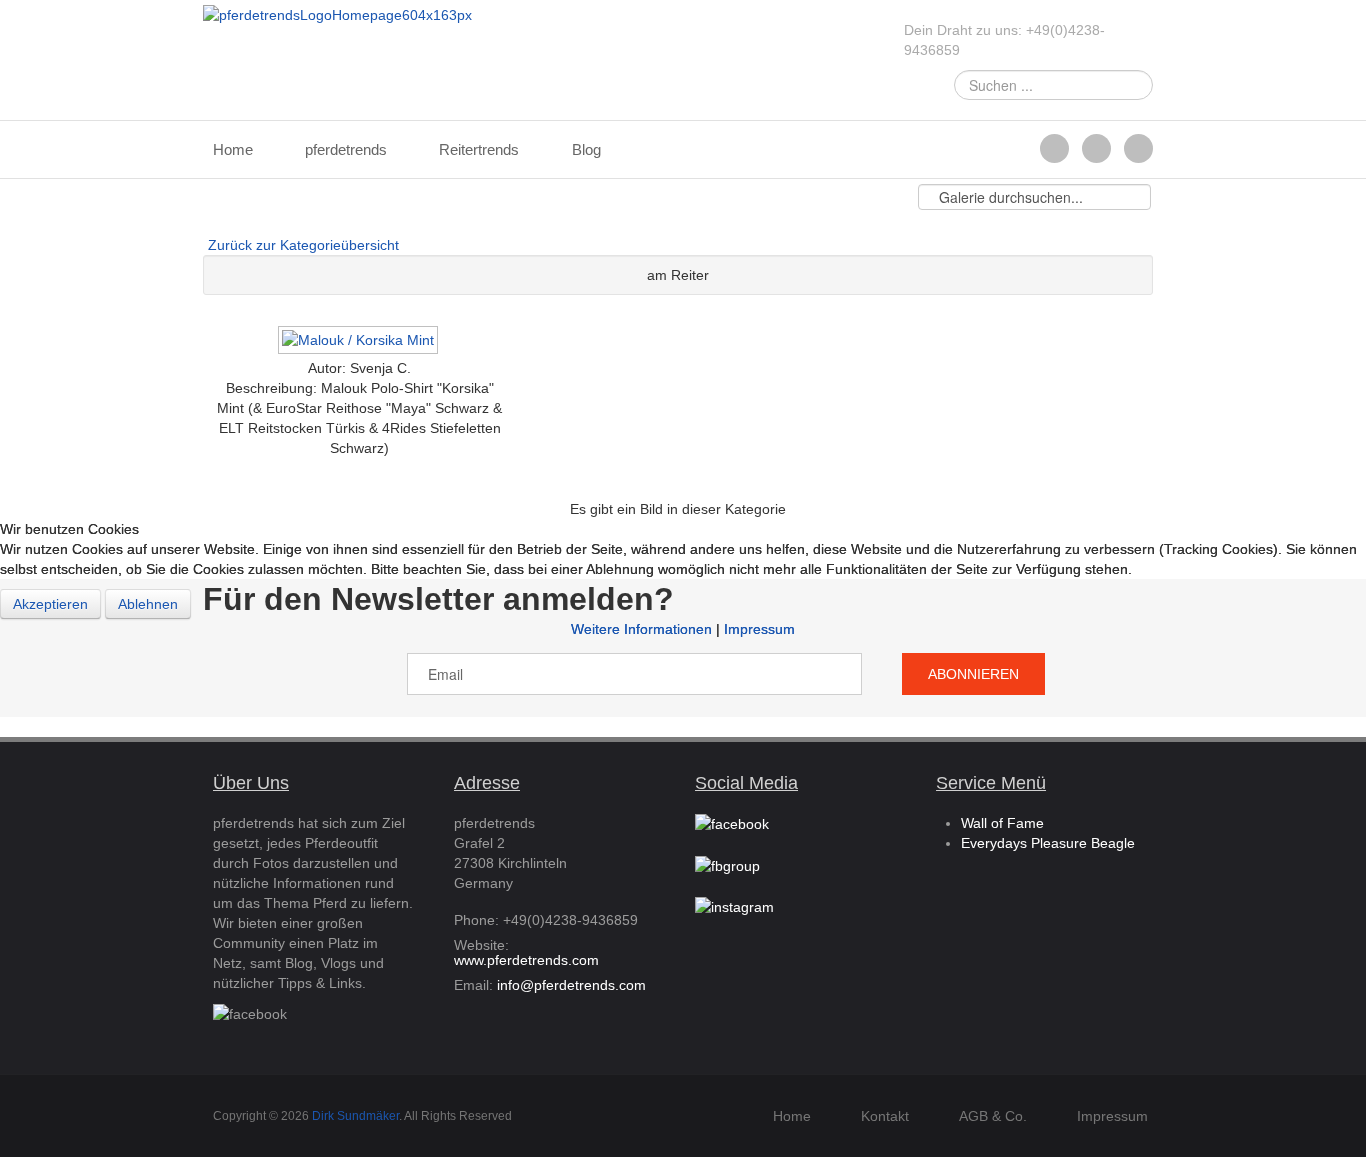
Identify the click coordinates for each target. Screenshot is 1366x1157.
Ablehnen (148, 604)
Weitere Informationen (641, 629)
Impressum (759, 629)
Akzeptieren (50, 604)
